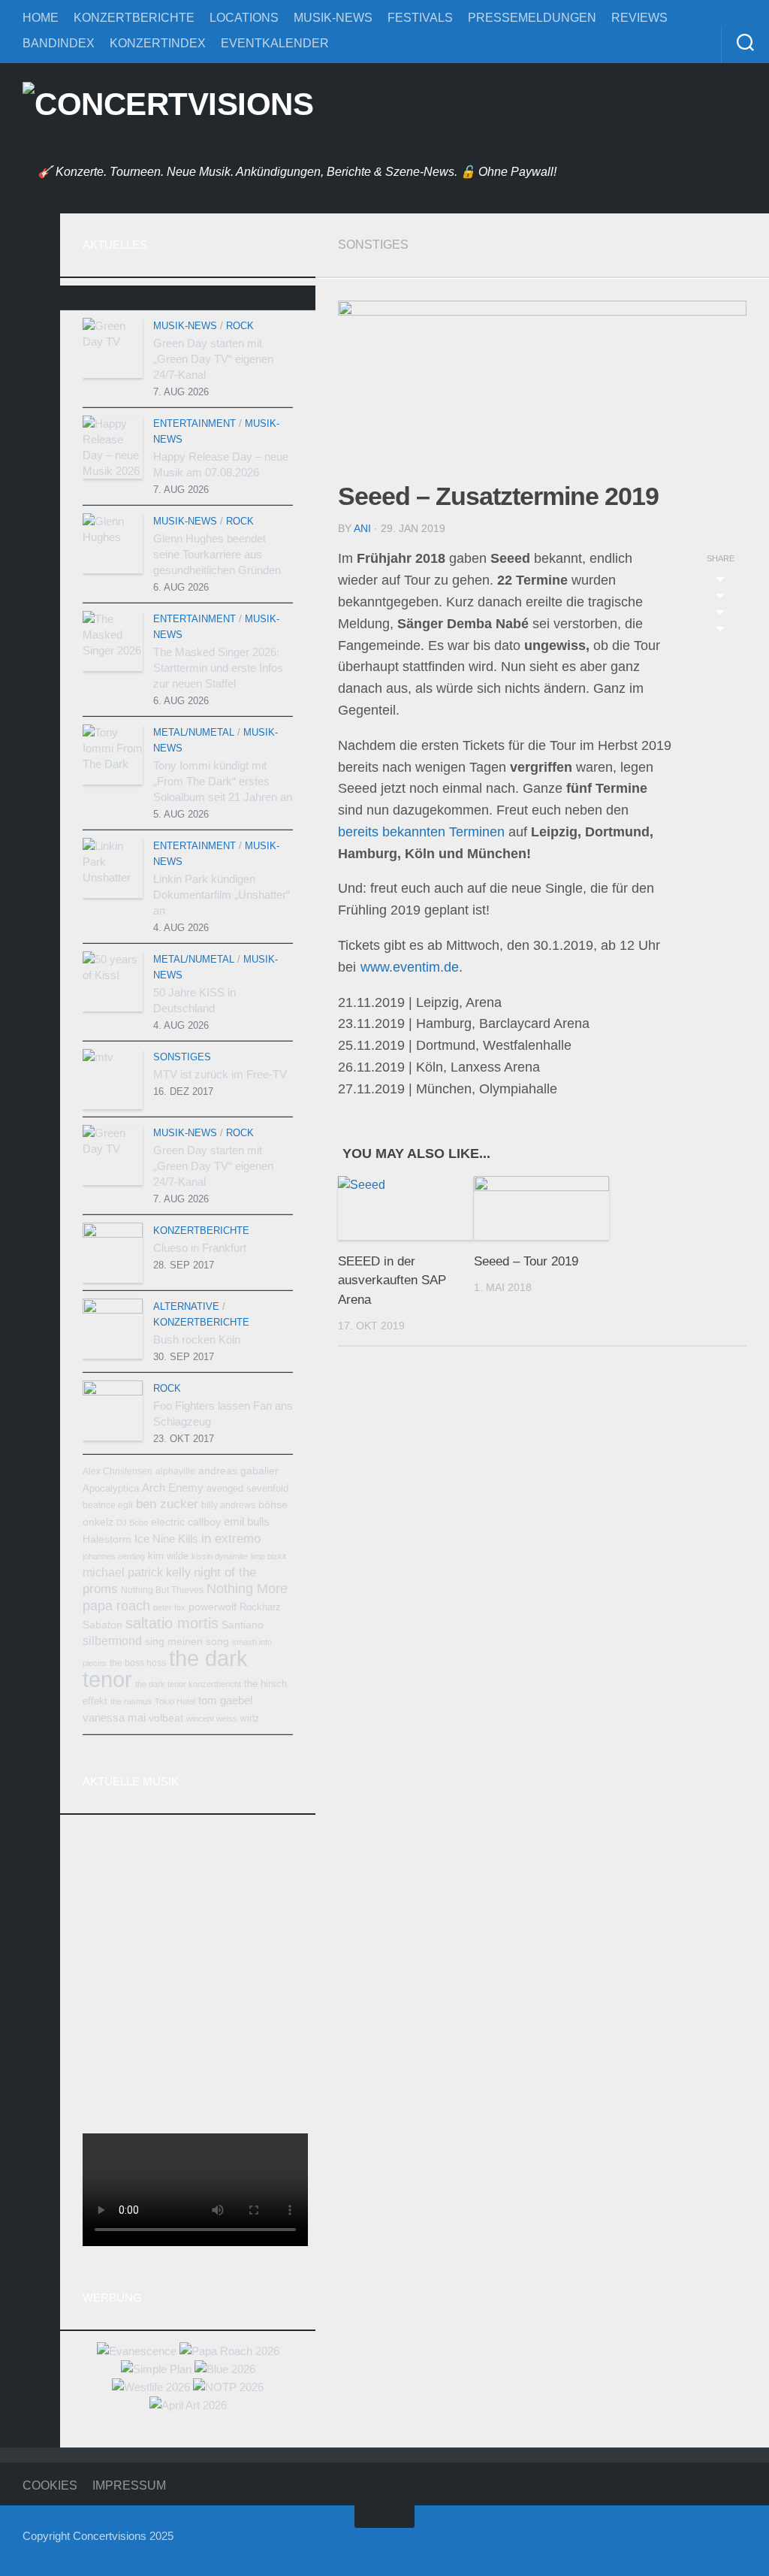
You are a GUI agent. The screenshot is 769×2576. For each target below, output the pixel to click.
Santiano (243, 1625)
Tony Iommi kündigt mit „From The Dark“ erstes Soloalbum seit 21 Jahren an (223, 781)
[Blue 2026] (225, 2369)
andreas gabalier (238, 1471)
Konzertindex (158, 43)
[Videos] (30, 440)
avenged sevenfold (247, 1488)
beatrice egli (108, 1505)
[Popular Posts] (187, 303)
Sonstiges (373, 245)
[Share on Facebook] (720, 598)
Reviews (639, 18)
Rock (240, 326)
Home (41, 18)
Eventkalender (275, 43)
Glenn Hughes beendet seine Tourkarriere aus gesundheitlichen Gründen (217, 554)
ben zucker (167, 1504)
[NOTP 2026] (228, 2387)
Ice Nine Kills (166, 1539)
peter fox (169, 1607)
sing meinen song (187, 1641)
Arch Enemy (173, 1488)
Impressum (129, 2485)
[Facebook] (30, 228)
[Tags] (258, 303)
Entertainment (195, 423)
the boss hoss (138, 1663)
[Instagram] (30, 264)
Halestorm (107, 1539)
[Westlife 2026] (151, 2387)
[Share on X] (720, 582)
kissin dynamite (220, 1556)
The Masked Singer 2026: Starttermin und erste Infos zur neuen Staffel (218, 668)
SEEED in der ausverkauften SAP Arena (392, 1280)
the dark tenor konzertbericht (188, 1684)
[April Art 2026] (188, 2405)
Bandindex (59, 43)
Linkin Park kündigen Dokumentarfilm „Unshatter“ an (222, 895)
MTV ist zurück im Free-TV (220, 1074)
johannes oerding (114, 1556)
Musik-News (333, 18)
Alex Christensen (118, 1471)
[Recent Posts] (118, 303)
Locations (244, 18)
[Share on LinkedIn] (720, 631)
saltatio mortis (172, 1623)
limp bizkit (268, 1556)
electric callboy (186, 1522)
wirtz (250, 1719)
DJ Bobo (132, 1522)
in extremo (231, 1538)
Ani (362, 528)
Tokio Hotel (175, 1701)
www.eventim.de (410, 967)
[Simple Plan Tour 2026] (156, 2369)
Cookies (50, 2485)
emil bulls (247, 1521)
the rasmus (131, 1701)
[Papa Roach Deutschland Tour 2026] (229, 2351)
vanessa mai (114, 1717)
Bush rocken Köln (197, 1339)
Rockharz (260, 1607)
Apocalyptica (111, 1488)
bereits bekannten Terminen (421, 832)
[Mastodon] (30, 334)
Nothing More (247, 1588)
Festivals (420, 18)
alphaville (175, 1471)
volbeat (166, 1718)
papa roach (116, 1606)
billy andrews (228, 1505)
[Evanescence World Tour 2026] (137, 2351)
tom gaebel (225, 1700)
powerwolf (213, 1607)
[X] (30, 299)
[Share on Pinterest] (720, 615)
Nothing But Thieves (162, 1590)
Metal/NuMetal (194, 732)
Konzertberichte (134, 18)
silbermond (112, 1640)
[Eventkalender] (30, 370)
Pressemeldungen (532, 18)
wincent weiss (212, 1719)
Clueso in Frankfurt (200, 1248)
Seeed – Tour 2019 (526, 1261)
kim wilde (168, 1556)
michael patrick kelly (137, 1572)
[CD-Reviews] (30, 405)
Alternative (186, 1306)
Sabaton (103, 1625)
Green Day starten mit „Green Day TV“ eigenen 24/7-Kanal (213, 359)
